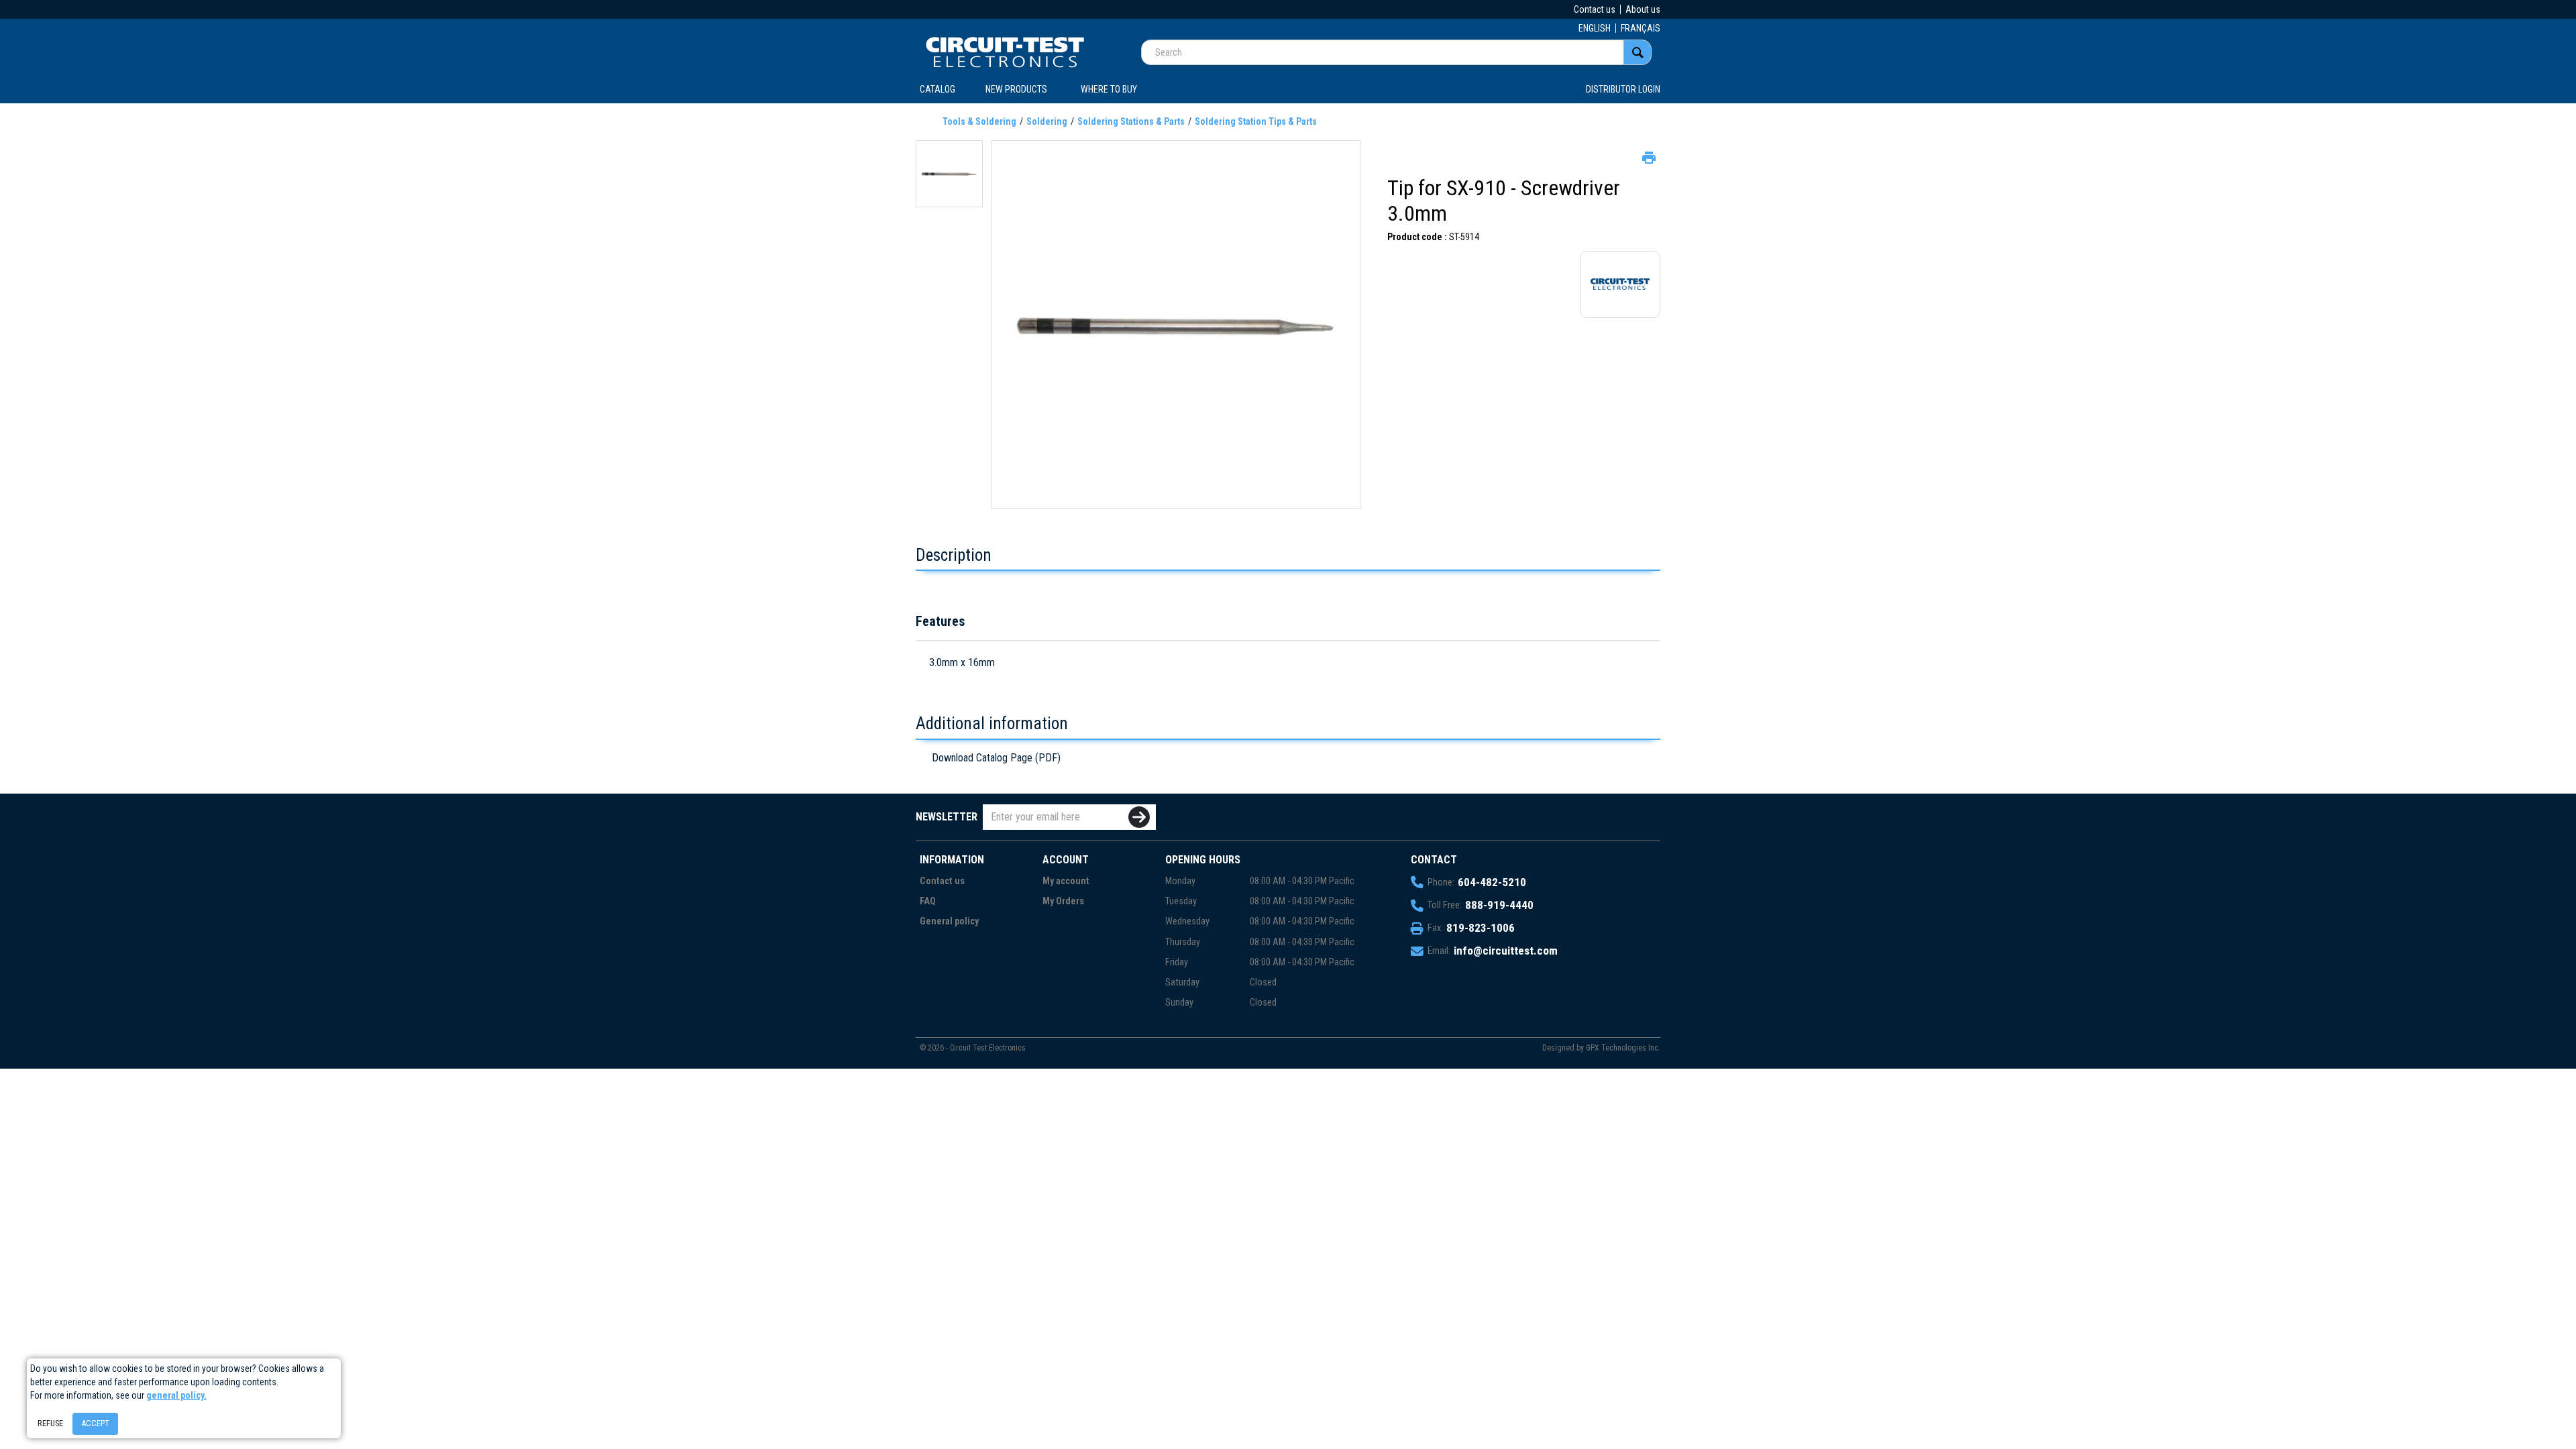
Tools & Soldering (979, 121)
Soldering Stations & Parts (1131, 121)
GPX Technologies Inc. (1623, 1048)
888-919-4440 (1499, 905)
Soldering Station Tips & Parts (1256, 121)
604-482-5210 (1492, 882)
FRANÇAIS (1641, 28)
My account (1066, 881)
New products (1016, 89)
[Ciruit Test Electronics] (1005, 52)
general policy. (176, 1395)
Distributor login (1623, 89)
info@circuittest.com (1506, 951)
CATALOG (937, 89)
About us (1643, 9)
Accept (95, 1423)
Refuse (50, 1423)
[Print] (1648, 156)
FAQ (928, 901)
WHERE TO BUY (1109, 89)
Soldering (1047, 121)
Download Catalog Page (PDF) (996, 758)
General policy (949, 921)
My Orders (1063, 901)
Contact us (1595, 9)
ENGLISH (1595, 28)
